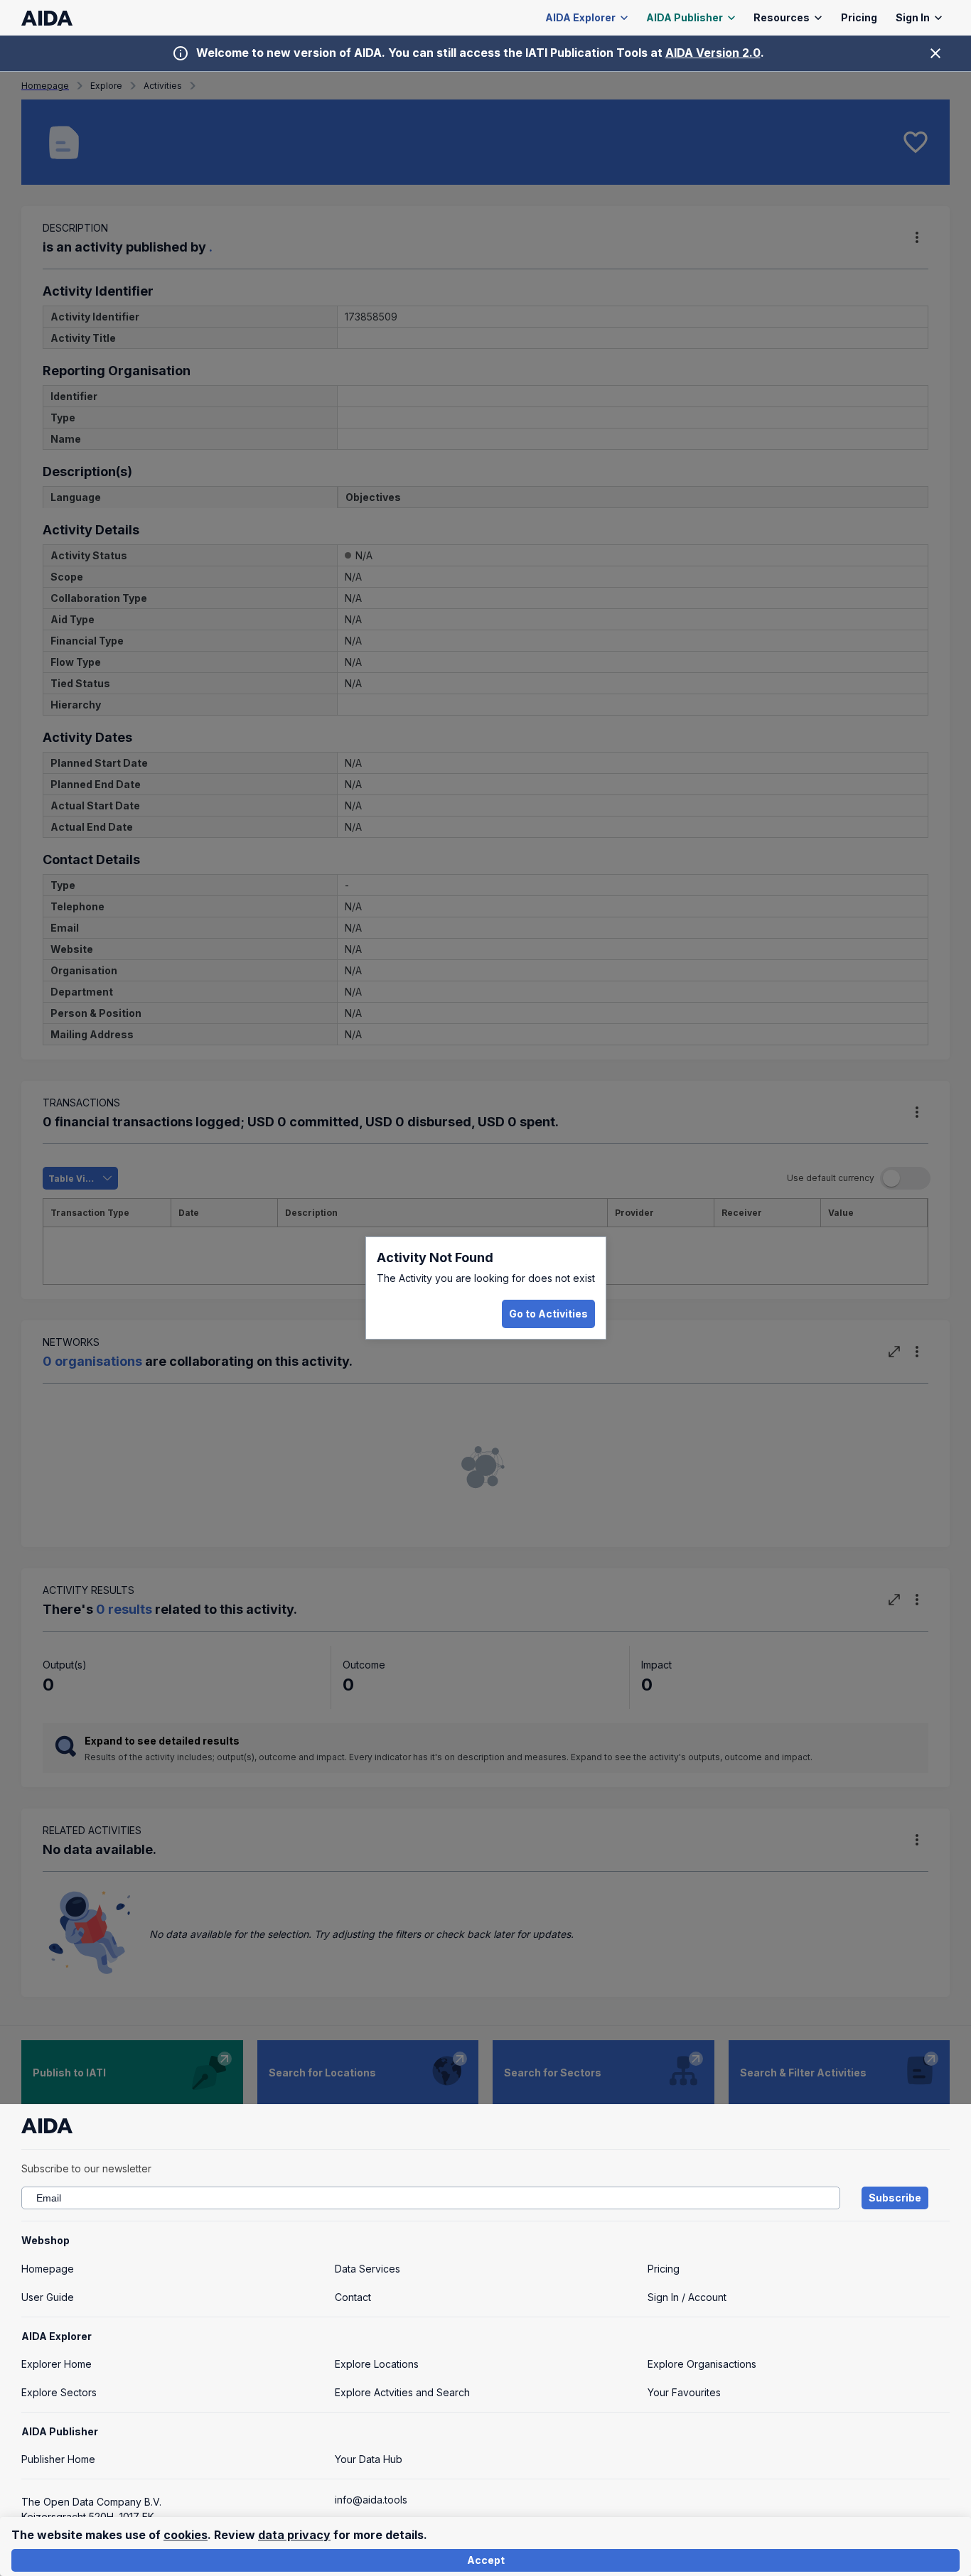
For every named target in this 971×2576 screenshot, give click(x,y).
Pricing (859, 17)
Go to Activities (548, 1314)
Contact (353, 2297)
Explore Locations (377, 2364)
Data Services (368, 2269)
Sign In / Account (687, 2297)
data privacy (294, 2535)
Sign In (913, 17)
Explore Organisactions (702, 2364)
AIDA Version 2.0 (713, 53)
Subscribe (895, 2198)
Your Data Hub (369, 2459)
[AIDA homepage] (47, 18)
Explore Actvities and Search (402, 2392)
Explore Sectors (59, 2392)
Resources (782, 17)
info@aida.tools (371, 2500)
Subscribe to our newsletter (86, 2168)
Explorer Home (57, 2364)
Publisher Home (58, 2459)
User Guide (48, 2297)
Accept (486, 2560)
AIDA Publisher (685, 17)
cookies (186, 2535)
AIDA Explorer (580, 17)
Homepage (48, 2269)
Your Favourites (684, 2392)
